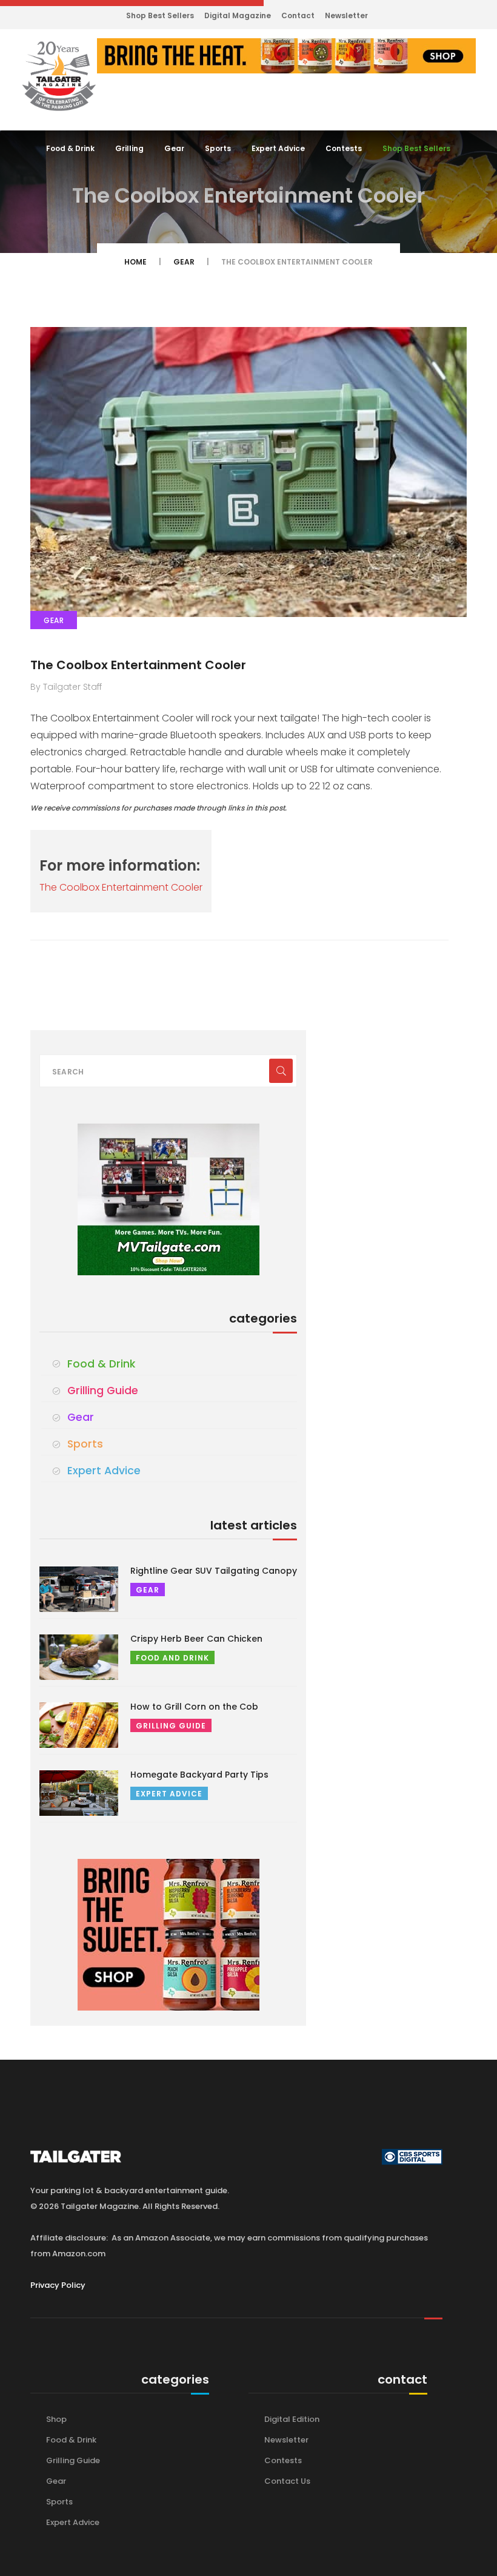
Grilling (129, 148)
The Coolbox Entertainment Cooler (138, 665)
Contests (344, 148)
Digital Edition (292, 2419)
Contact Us (287, 2481)
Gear (174, 148)
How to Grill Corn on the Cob (194, 1707)
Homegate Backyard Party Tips (199, 1775)
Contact (298, 15)
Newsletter (346, 15)
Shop (56, 2419)
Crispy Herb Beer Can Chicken (196, 1639)
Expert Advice (278, 148)
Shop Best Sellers (160, 15)
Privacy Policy (58, 2285)
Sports (218, 148)
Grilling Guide (103, 1391)
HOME (135, 262)
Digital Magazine (238, 15)
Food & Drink (70, 148)
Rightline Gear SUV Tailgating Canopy (214, 1571)
